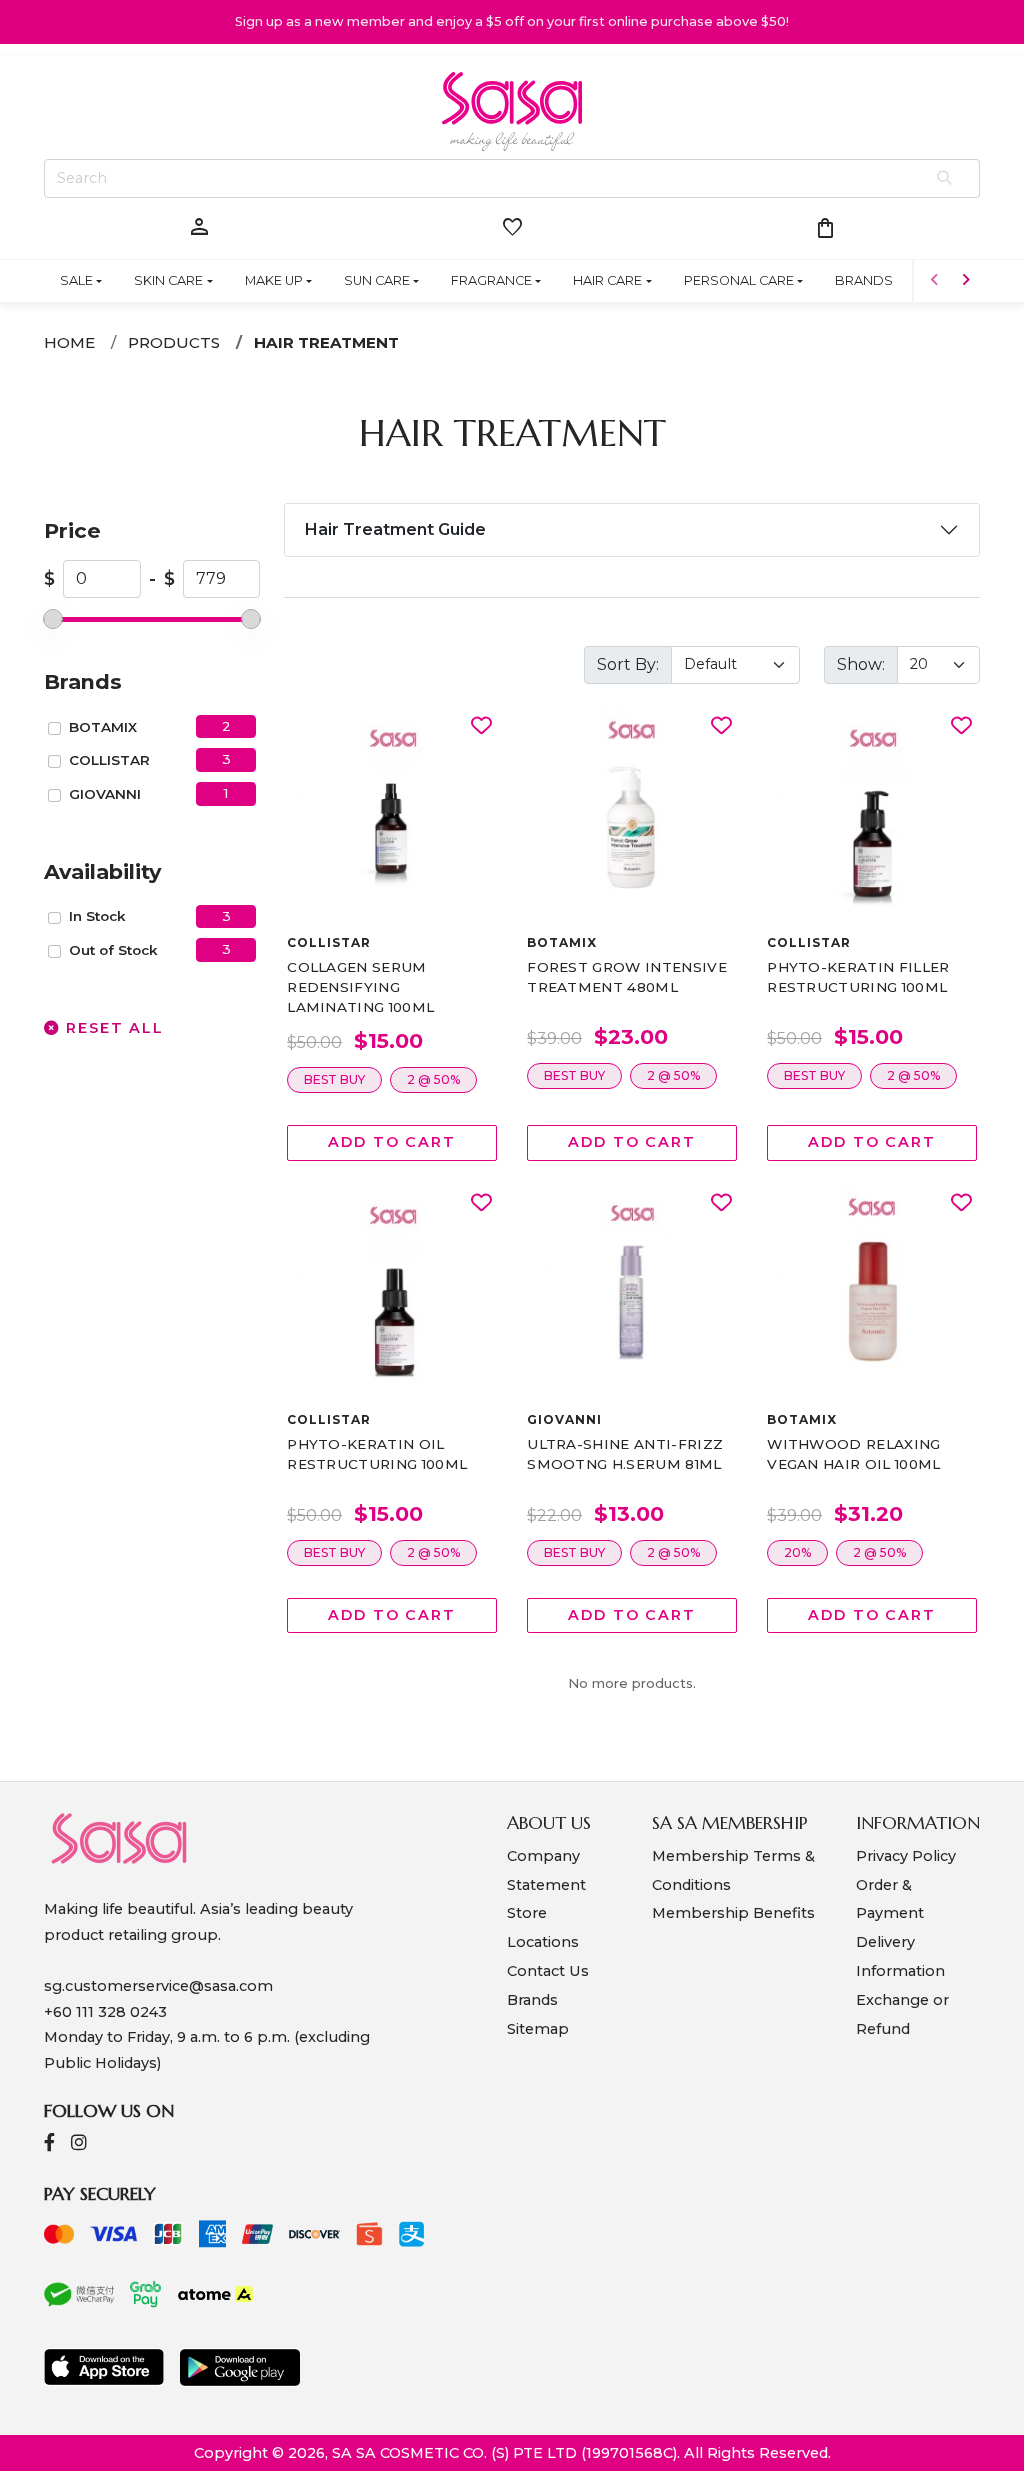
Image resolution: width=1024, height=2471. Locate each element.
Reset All (112, 1028)
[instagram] (79, 2144)
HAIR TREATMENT (326, 342)
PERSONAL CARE (739, 280)
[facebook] (49, 2144)
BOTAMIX (103, 727)
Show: (861, 664)
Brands (532, 2000)
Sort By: (628, 664)
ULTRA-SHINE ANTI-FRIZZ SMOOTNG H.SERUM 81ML (625, 1454)
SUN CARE (377, 280)
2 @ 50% (433, 1079)
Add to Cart (392, 1142)
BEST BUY (334, 1079)
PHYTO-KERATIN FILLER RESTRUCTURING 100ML (858, 977)
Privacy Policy (906, 1856)
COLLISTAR (109, 760)
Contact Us (548, 1971)
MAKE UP (274, 280)
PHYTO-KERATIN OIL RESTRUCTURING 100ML (377, 1454)
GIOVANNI (105, 794)
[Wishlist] (481, 726)
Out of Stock (113, 950)
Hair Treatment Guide (395, 529)
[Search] (945, 179)
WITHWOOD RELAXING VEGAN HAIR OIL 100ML (853, 1454)
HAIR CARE (607, 280)
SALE (76, 280)
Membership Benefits (733, 1913)
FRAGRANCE (491, 280)
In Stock (97, 916)
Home (69, 342)
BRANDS (864, 280)
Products (174, 342)
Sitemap (538, 2029)
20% (797, 1552)
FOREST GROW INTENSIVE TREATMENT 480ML (627, 977)
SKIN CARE (168, 280)
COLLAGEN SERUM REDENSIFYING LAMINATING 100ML (360, 987)
